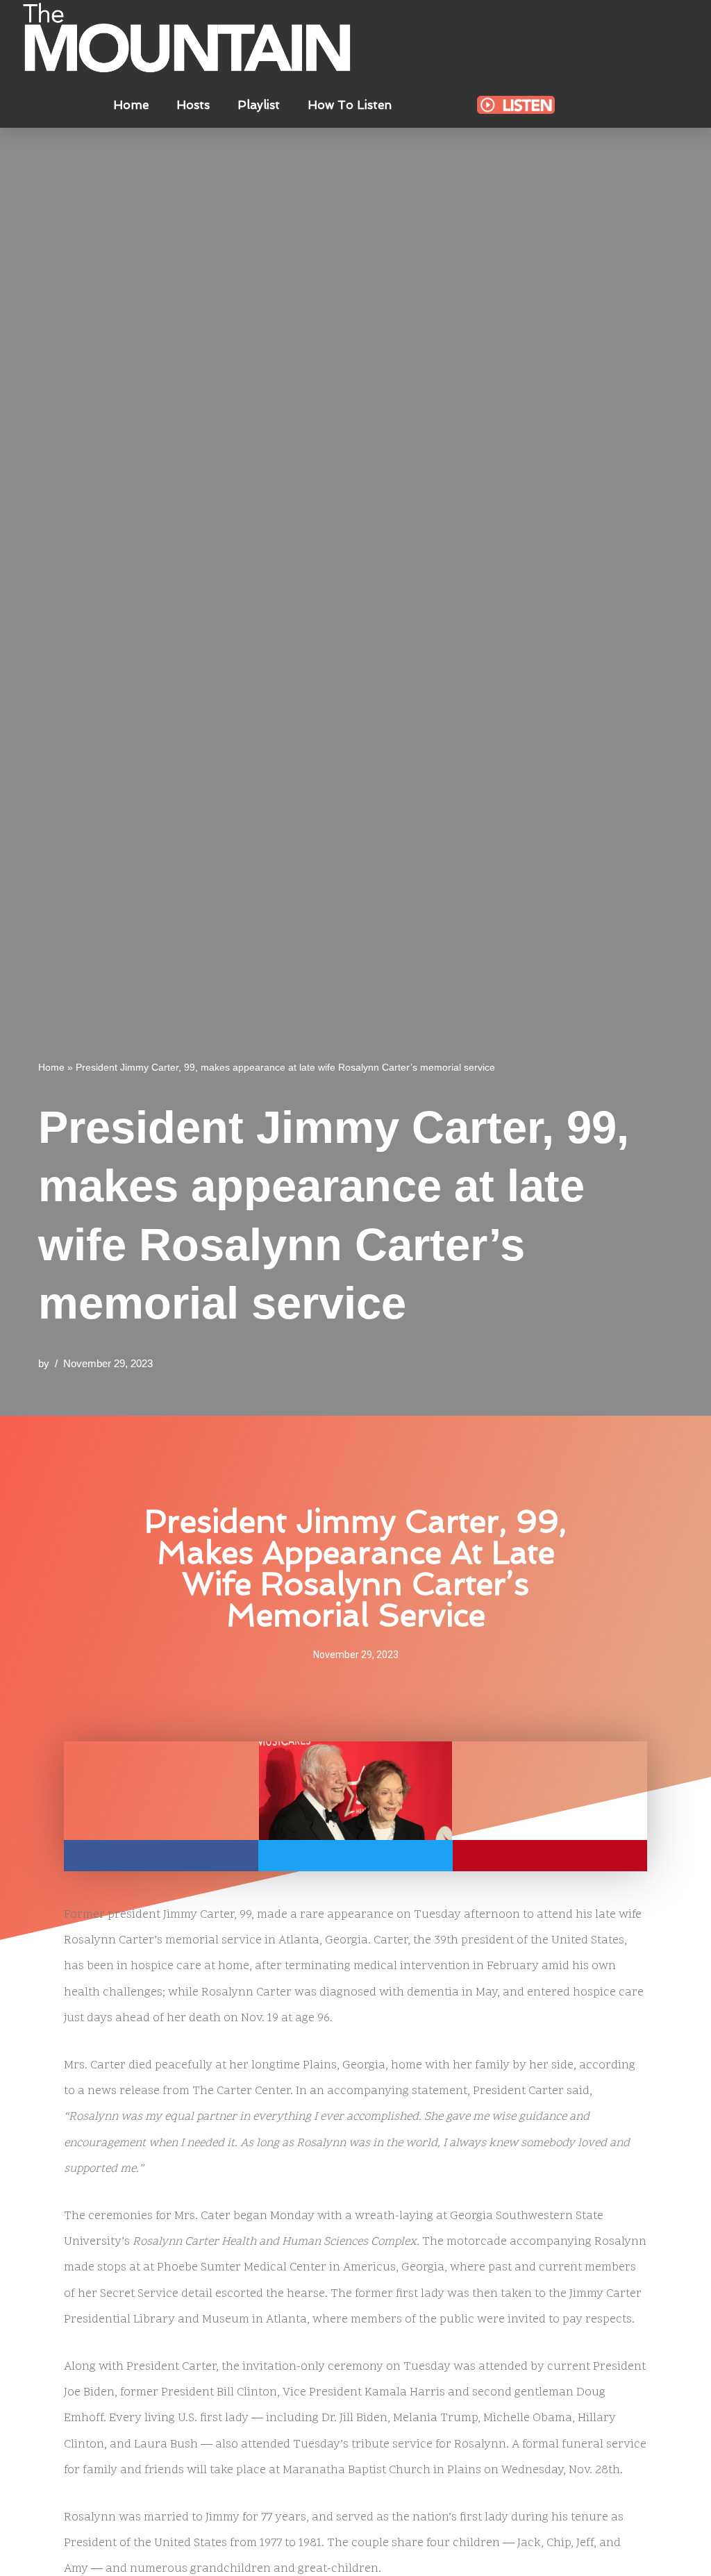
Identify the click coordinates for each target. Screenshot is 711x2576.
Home (131, 105)
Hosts (193, 105)
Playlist (259, 105)
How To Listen (350, 105)
